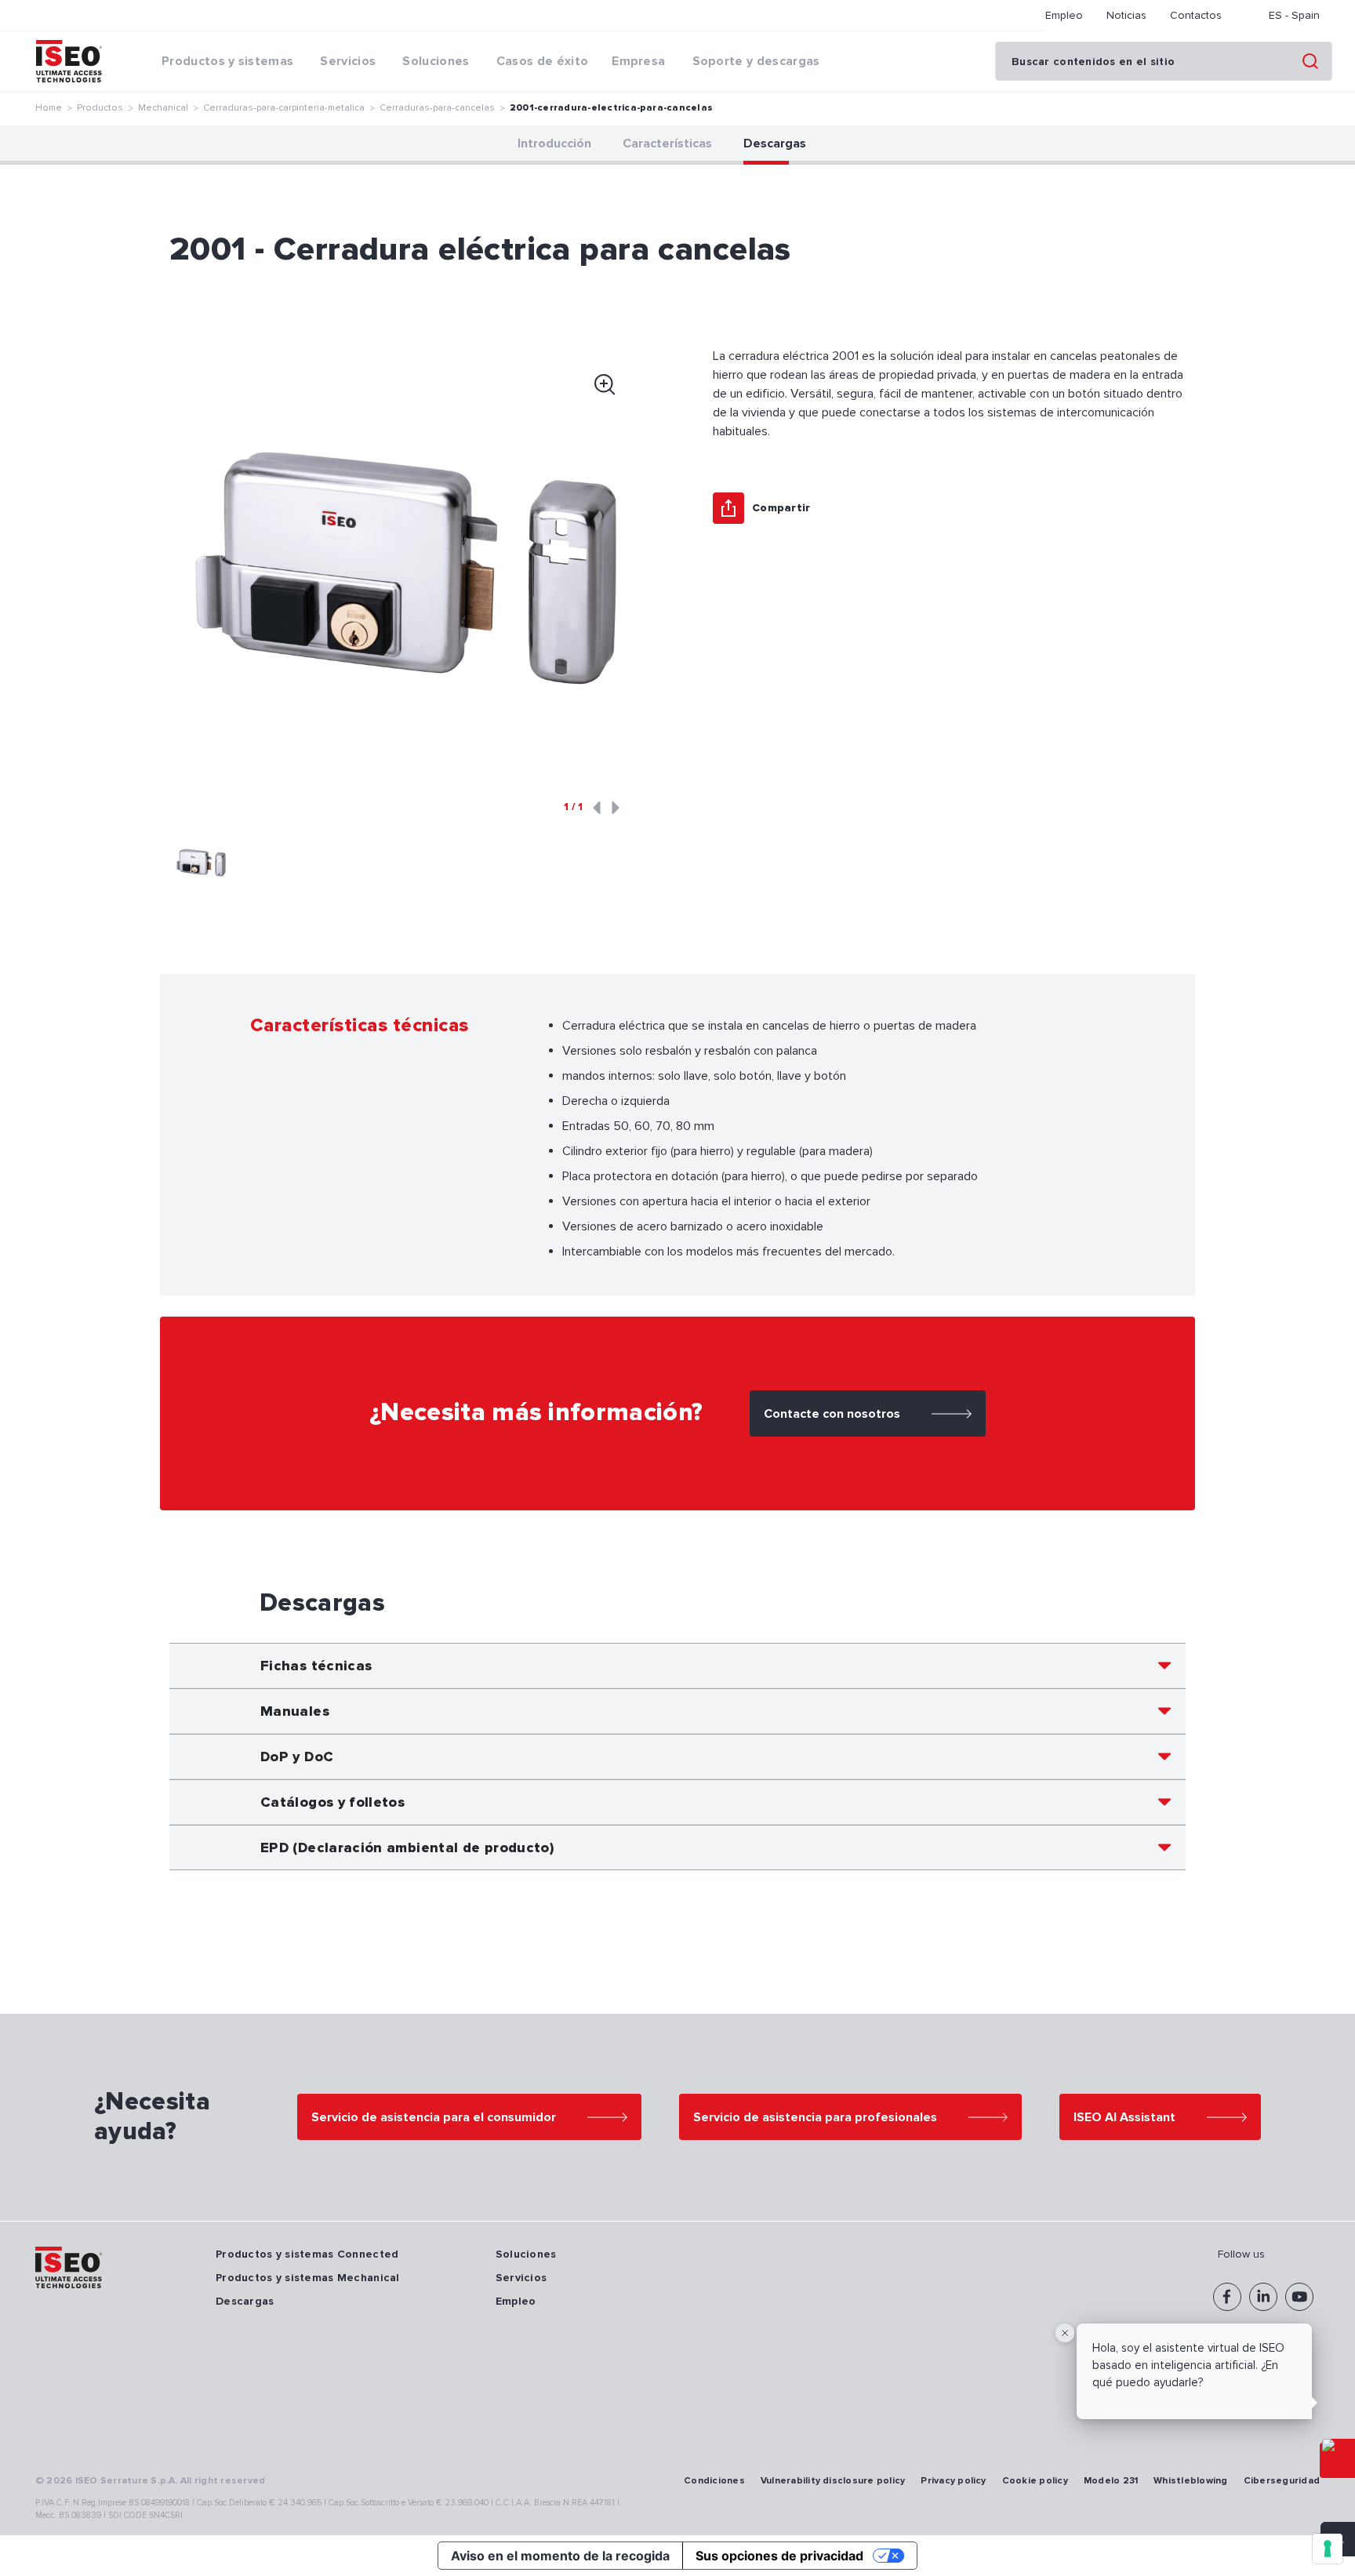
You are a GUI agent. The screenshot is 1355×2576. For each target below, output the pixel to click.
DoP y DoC (297, 1757)
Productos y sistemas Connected (307, 2254)
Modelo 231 (1111, 2481)
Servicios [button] (348, 61)
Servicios (521, 2278)
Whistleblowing (1190, 2481)
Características (667, 144)
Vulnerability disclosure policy (833, 2481)
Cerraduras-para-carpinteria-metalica (284, 108)
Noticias (1126, 15)
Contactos (1196, 15)
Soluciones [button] (436, 61)
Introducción (554, 144)
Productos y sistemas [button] (227, 61)
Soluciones (526, 2254)
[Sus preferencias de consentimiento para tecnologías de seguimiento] (1328, 2549)
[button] (201, 863)
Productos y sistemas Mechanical (308, 2278)
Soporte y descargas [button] (756, 61)
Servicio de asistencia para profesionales (815, 2117)
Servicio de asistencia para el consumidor (434, 2117)
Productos (100, 108)
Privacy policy (953, 2481)
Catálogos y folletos (332, 1802)
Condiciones (714, 2481)
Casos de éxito (542, 61)
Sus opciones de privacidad (779, 2556)
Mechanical (163, 108)
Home (49, 108)
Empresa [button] (638, 61)
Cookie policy (1035, 2481)
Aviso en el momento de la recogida (560, 2556)
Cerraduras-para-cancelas (437, 108)
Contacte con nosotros (832, 1414)
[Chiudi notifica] (1065, 2333)
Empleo (1064, 15)
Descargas (775, 144)
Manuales (295, 1711)
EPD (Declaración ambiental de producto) (407, 1848)
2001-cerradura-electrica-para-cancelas (611, 108)
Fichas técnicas (316, 1666)
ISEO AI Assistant (1124, 2117)
